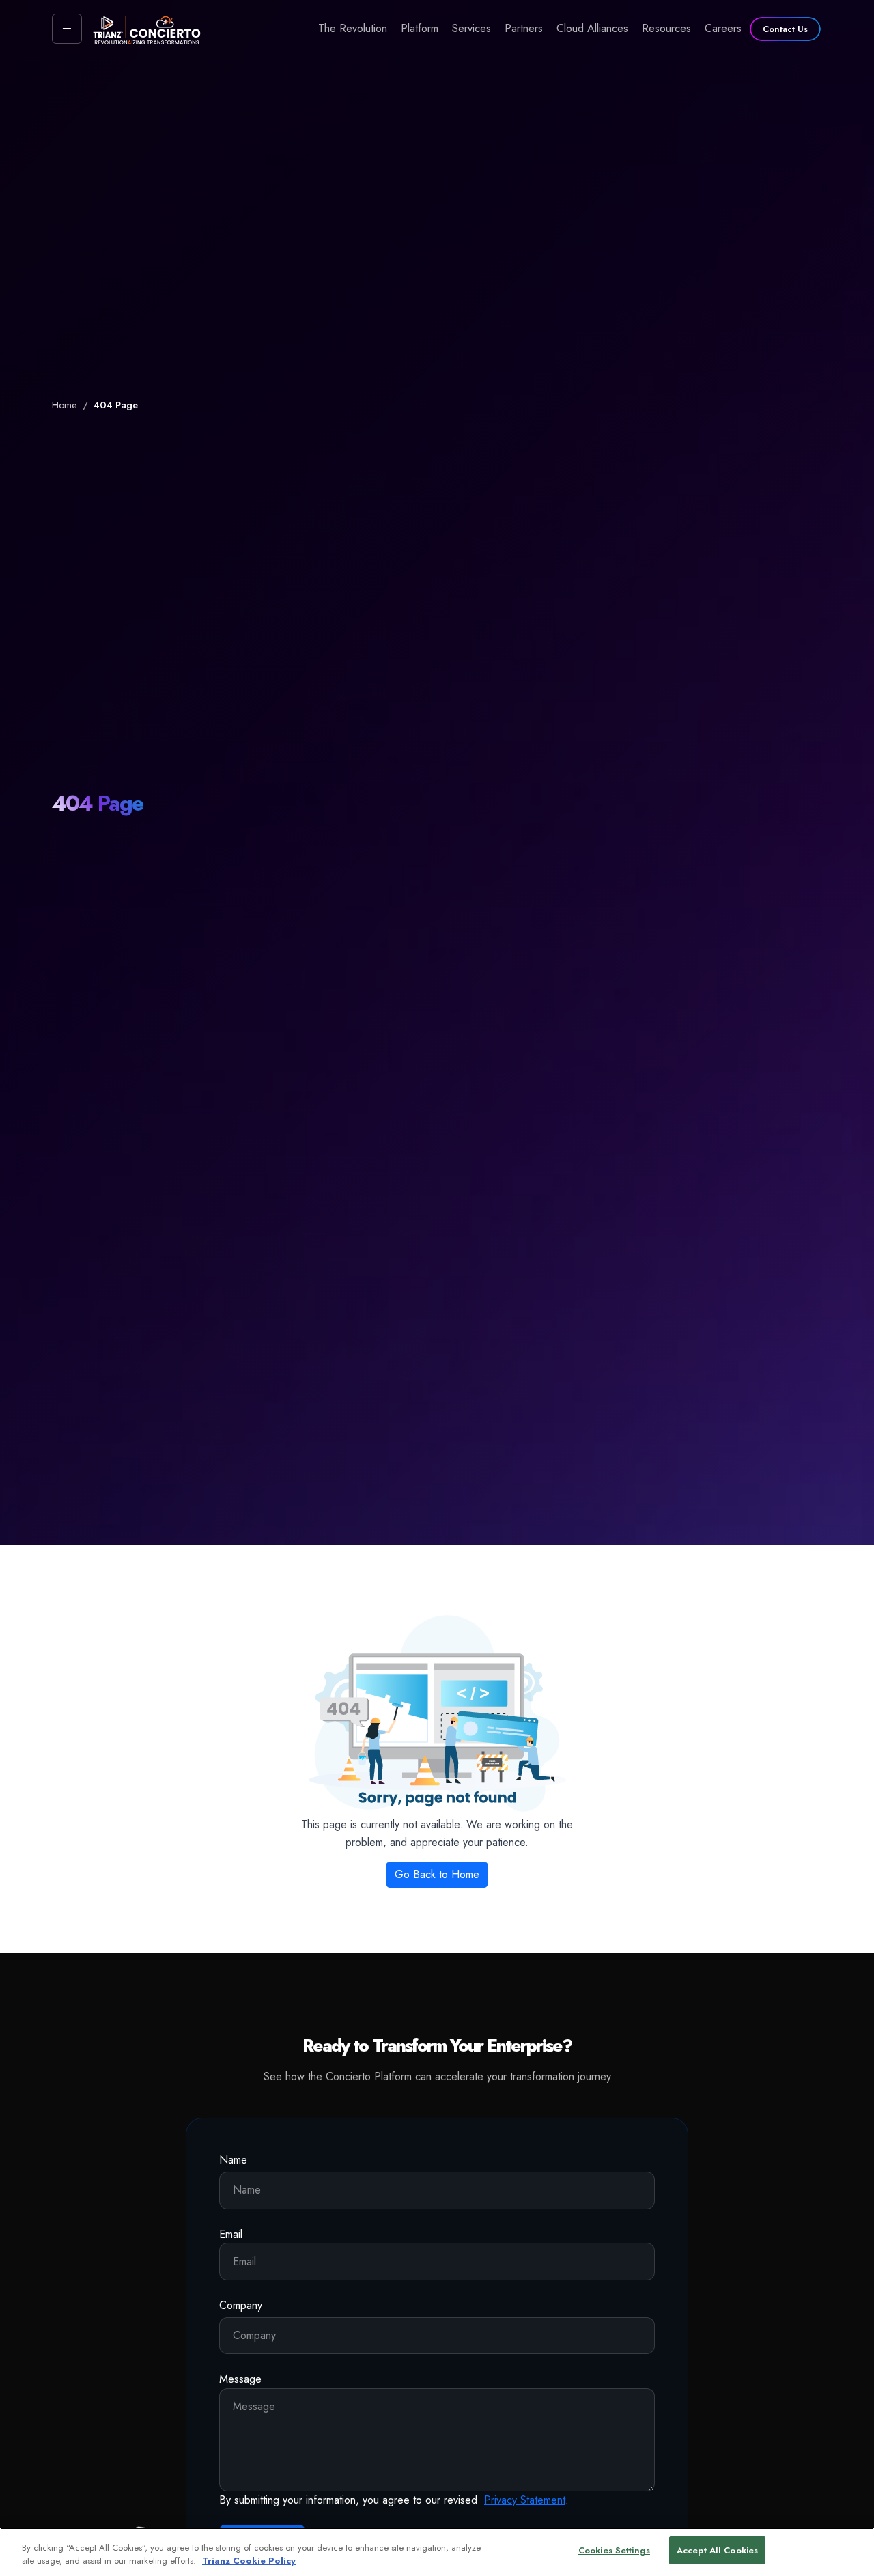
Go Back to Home (437, 1874)
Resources (666, 28)
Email (231, 2234)
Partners (524, 28)
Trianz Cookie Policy (249, 2561)
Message (240, 2379)
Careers (723, 28)
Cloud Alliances (592, 28)
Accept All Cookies (717, 2550)
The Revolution (353, 28)
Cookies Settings (614, 2550)
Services (471, 28)
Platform (420, 28)
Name (233, 2160)
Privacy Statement (525, 2500)
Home (65, 405)
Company (241, 2305)
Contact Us (785, 29)
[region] (437, 2552)
